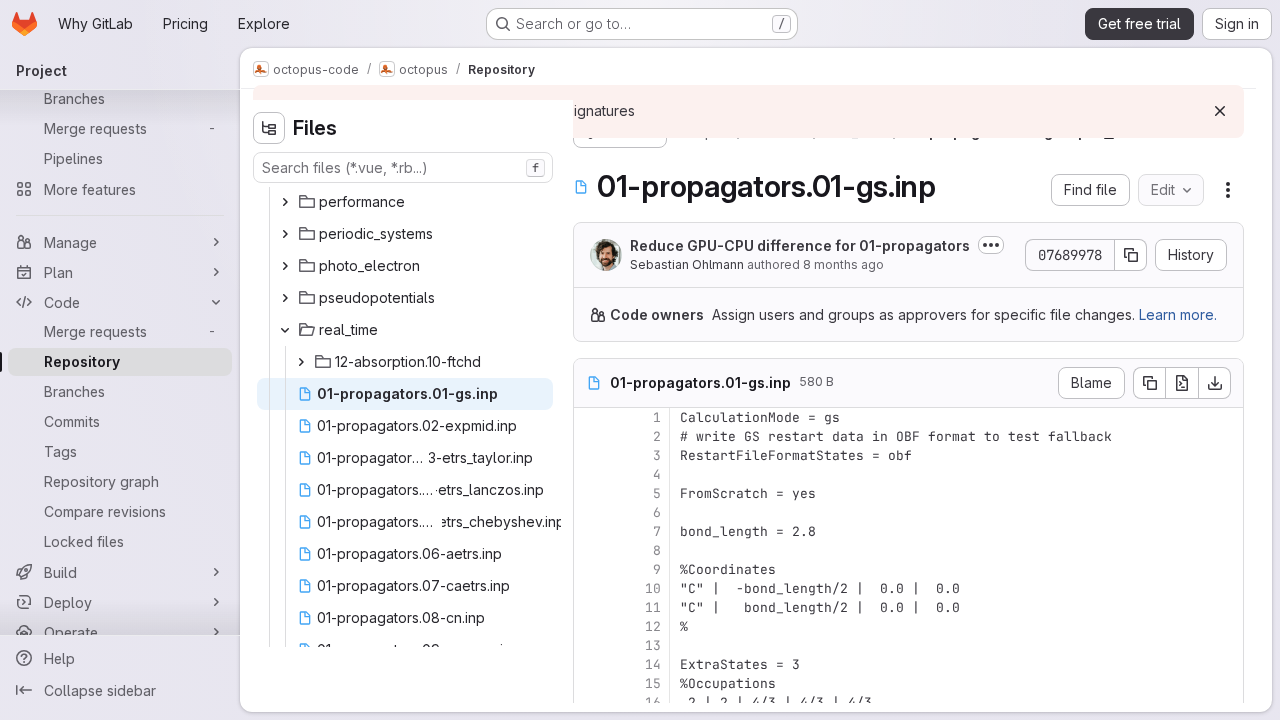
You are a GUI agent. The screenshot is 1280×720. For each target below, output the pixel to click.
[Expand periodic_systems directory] (285, 234)
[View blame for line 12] (591, 626)
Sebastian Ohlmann (687, 264)
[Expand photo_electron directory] (285, 266)
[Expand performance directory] (285, 202)
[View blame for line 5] (591, 493)
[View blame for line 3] (591, 455)
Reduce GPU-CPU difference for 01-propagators (800, 245)
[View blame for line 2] (591, 436)
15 (653, 683)
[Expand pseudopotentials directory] (285, 298)
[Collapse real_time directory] (285, 330)
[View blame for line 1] (591, 417)
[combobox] (403, 167)
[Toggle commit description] (991, 245)
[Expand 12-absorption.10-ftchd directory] (301, 362)
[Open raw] (1182, 383)
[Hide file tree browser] (269, 128)
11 (653, 607)
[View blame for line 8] (591, 550)
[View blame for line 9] (591, 569)
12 (653, 626)
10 (653, 588)
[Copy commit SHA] (1131, 255)
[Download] (1215, 383)
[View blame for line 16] (591, 702)
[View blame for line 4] (591, 474)
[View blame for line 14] (591, 664)
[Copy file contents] (1149, 383)
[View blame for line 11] (591, 607)
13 (653, 645)
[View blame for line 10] (591, 588)
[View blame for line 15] (591, 683)
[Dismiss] (1220, 111)
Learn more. (1178, 314)
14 (653, 664)
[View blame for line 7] (591, 531)
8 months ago (843, 264)
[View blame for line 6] (591, 512)
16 (653, 702)
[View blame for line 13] (591, 645)
